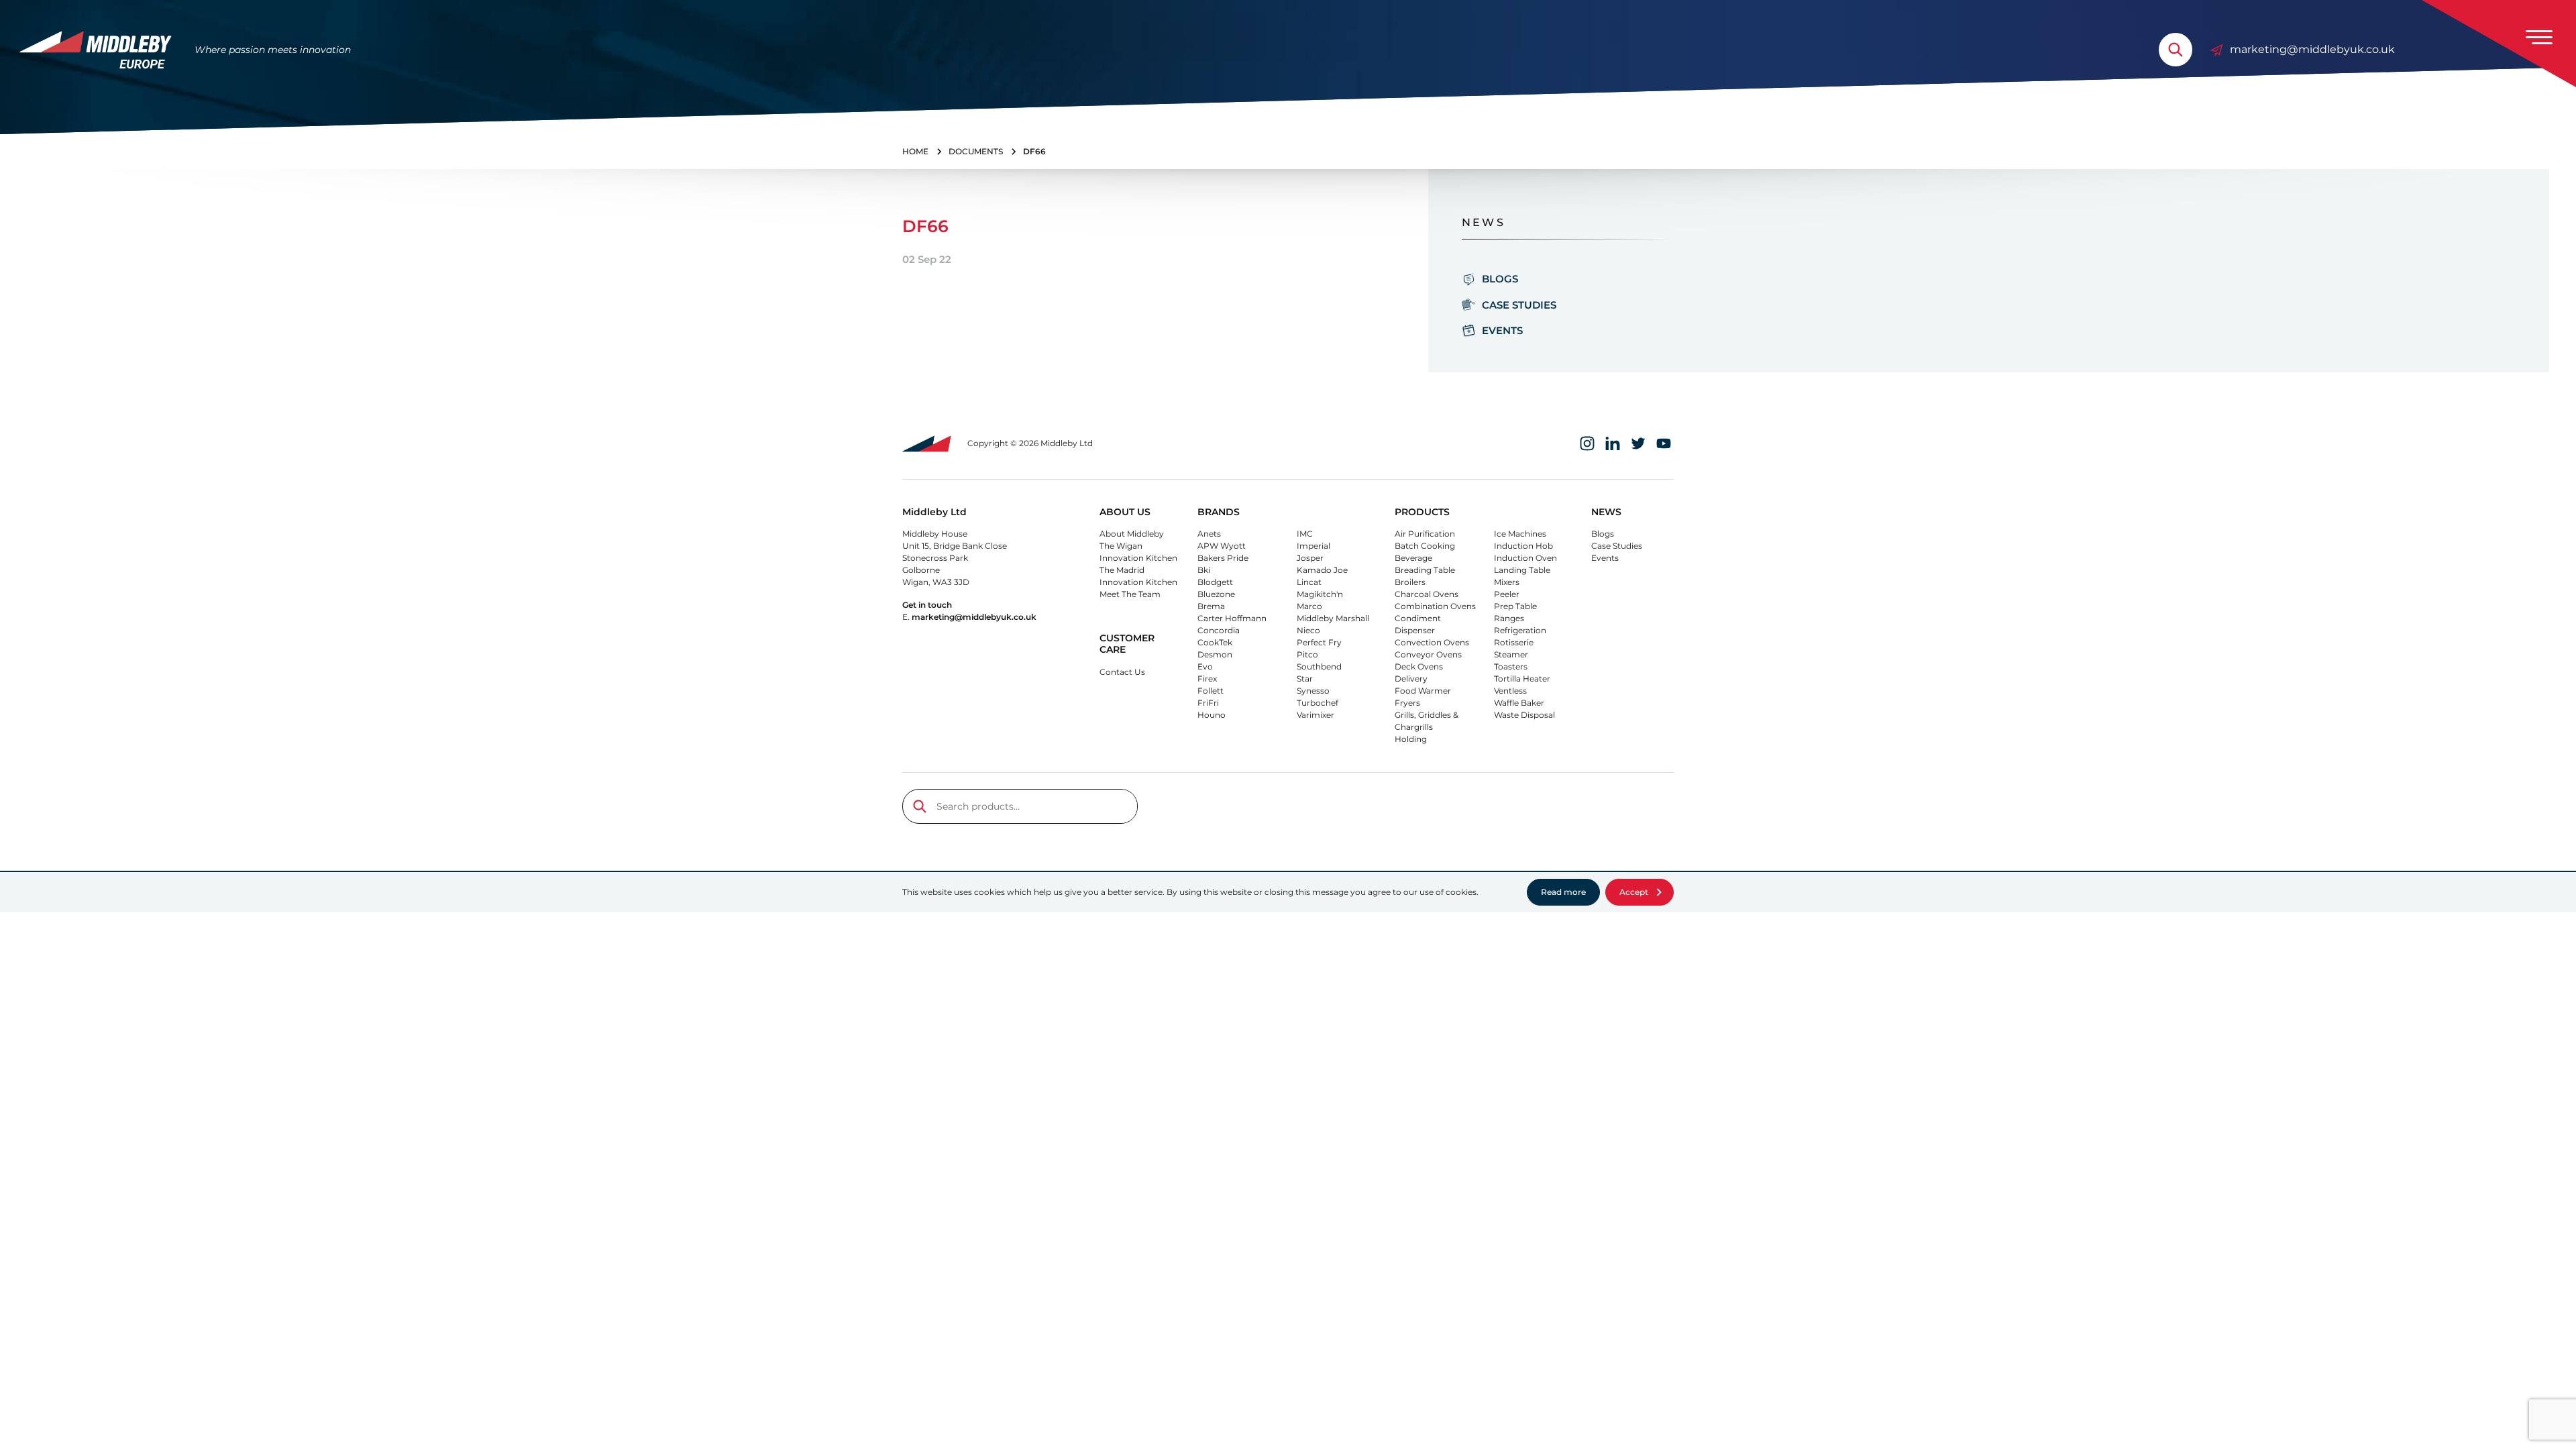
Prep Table (1515, 606)
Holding (1411, 739)
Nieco (1308, 630)
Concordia (1219, 630)
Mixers (1507, 582)
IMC (1305, 534)
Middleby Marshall (1333, 618)
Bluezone (1216, 594)
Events (1502, 330)
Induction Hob (1523, 546)
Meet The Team (1130, 594)
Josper (1310, 558)
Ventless (1510, 691)
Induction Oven (1525, 558)
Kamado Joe (1322, 570)
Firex (1207, 679)
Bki (1204, 570)
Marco (1309, 606)
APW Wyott (1222, 546)
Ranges (1509, 618)
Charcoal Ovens (1427, 594)
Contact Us (1122, 672)
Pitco (1307, 654)
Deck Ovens (1419, 666)
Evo (1205, 666)
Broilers (1410, 582)
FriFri (1208, 703)
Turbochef (1318, 703)
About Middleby (1132, 534)
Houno (1212, 715)
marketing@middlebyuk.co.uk (2312, 49)
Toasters (1511, 666)
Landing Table (1522, 570)
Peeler (1507, 594)
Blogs (1500, 279)
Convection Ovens (1432, 642)
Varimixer (1316, 715)
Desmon (1215, 654)
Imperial (1313, 546)
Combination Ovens (1435, 606)
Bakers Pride (1223, 558)
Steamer (1511, 654)
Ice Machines (1520, 534)
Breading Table (1425, 570)
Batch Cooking (1425, 546)
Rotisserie (1514, 642)
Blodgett (1215, 582)
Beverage (1413, 558)
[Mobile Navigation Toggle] (2539, 37)
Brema (1211, 606)
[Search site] (2176, 50)
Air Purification (1425, 534)
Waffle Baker (1519, 703)
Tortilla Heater (1522, 679)
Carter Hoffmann (1232, 618)
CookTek (1215, 642)
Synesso (1313, 691)
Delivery (1411, 679)
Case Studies (1519, 305)
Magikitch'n (1320, 594)
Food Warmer (1423, 691)
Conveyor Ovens (1428, 654)
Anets (1209, 534)
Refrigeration (1520, 630)
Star (1305, 679)
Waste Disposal (1524, 715)
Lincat (1309, 582)
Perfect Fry (1319, 642)
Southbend (1319, 666)
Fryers (1407, 703)
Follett (1211, 691)
